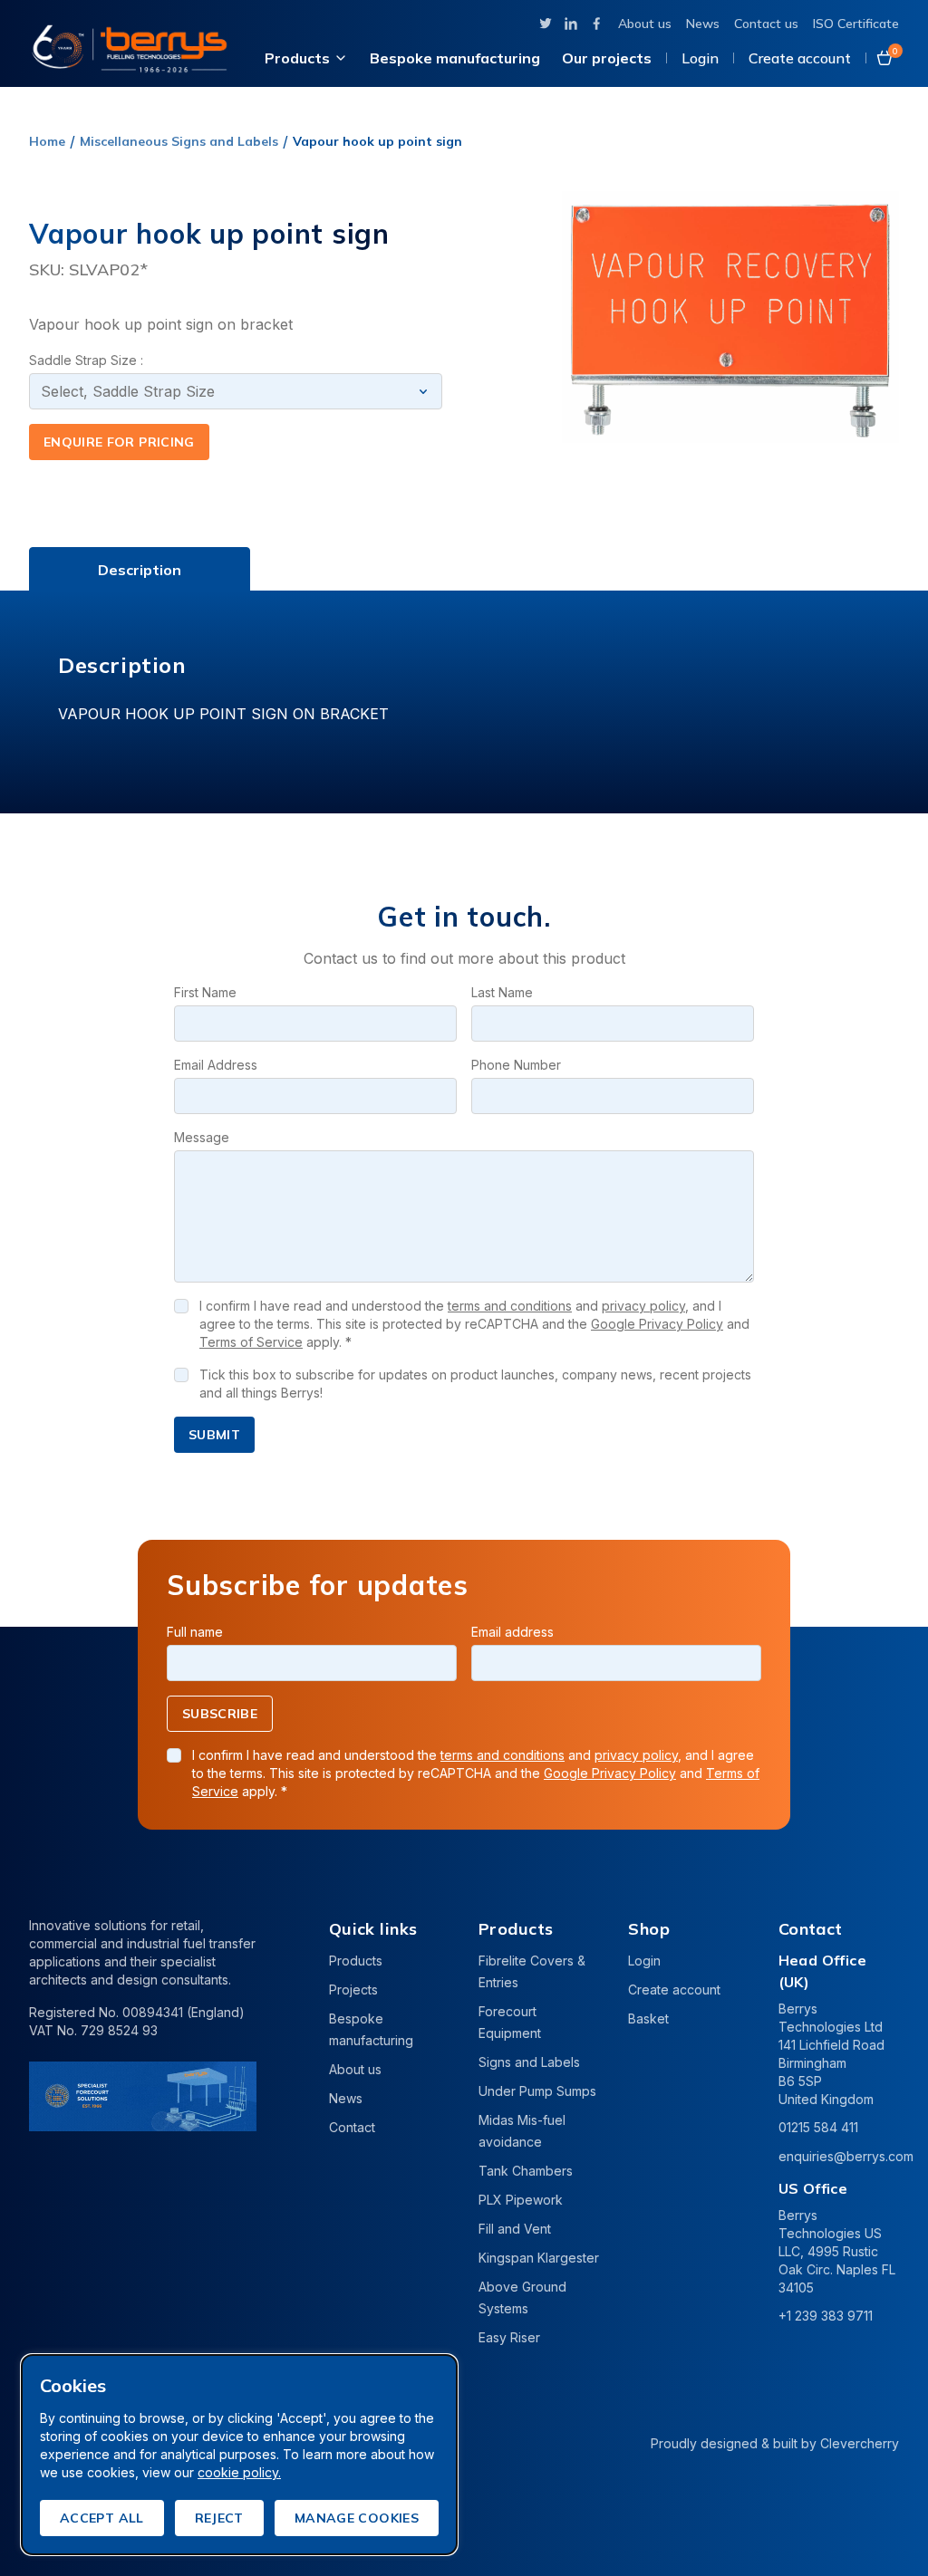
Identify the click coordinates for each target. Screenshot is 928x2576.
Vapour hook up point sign (377, 141)
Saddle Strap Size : (86, 360)
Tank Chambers (526, 2171)
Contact (352, 2127)
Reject (219, 2518)
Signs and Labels (529, 2062)
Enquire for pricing (119, 442)
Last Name (502, 992)
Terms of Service (251, 1342)
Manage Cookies (357, 2518)
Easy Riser (509, 2337)
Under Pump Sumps (537, 2091)
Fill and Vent (515, 2229)
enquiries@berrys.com (846, 2156)
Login (700, 58)
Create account (800, 58)
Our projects (607, 58)
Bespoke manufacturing (455, 58)
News (703, 24)
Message (202, 1137)
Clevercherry (860, 2443)
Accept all (102, 2518)
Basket (648, 2019)
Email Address (216, 1065)
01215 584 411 (818, 2127)
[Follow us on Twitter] (546, 24)
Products (297, 58)
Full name (195, 1632)
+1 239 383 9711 (826, 2316)
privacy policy (643, 1306)
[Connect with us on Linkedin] (571, 24)
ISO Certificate (856, 24)
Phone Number (516, 1065)
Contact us (766, 24)
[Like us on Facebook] (596, 24)
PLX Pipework (521, 2200)
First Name (205, 992)
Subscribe (220, 1714)
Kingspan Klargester (539, 2258)
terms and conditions (510, 1306)
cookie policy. (239, 2472)
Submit (214, 1435)
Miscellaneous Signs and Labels (179, 141)
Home (47, 141)
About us (645, 24)
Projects (353, 1990)
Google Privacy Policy (657, 1324)
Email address (512, 1632)
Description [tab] (140, 570)
